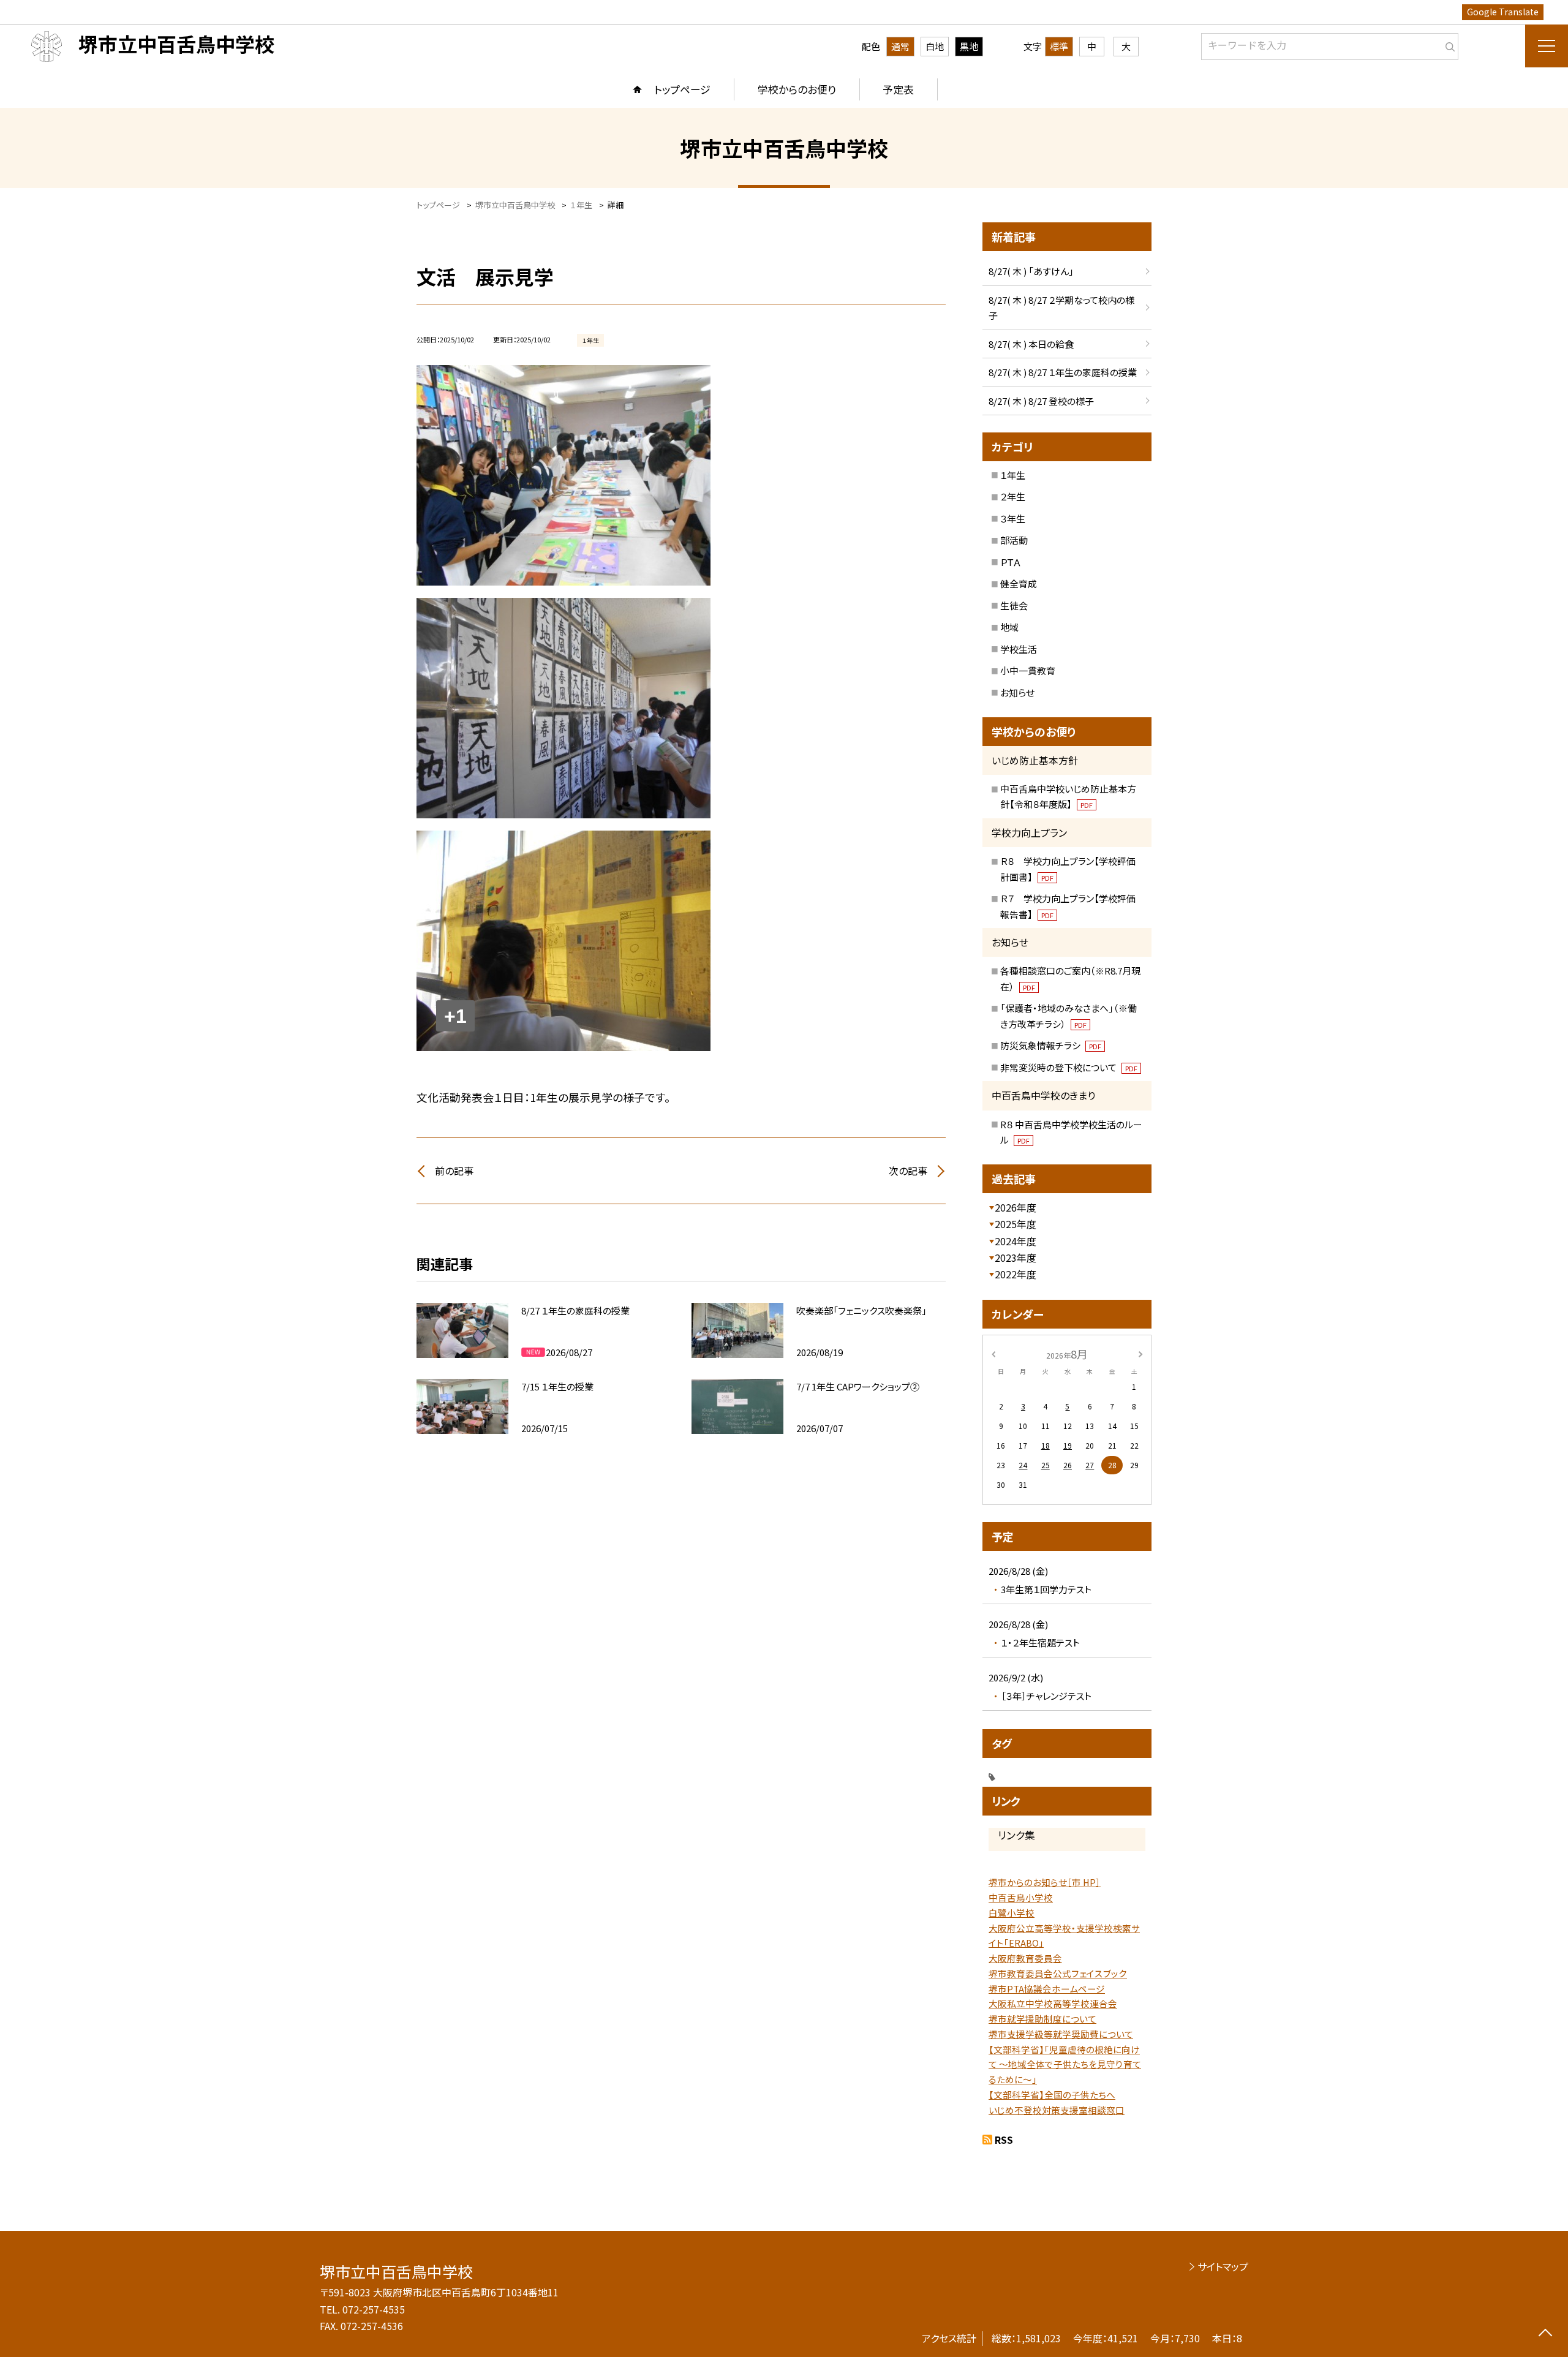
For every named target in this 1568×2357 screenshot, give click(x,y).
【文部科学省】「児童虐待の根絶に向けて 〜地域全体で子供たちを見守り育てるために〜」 (1065, 2065)
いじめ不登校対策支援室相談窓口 (1057, 2110)
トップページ (682, 89)
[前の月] (993, 1353)
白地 (935, 46)
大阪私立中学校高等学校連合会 (1053, 2003)
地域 (1009, 627)
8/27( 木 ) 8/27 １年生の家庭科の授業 (1063, 372)
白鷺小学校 (1012, 1913)
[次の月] (1140, 1353)
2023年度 (1016, 1258)
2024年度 (1016, 1241)
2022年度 (1016, 1274)
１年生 (1013, 475)
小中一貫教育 (1028, 670)
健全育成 (1019, 583)
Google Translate (1503, 12)
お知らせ (1017, 692)
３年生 (1013, 519)
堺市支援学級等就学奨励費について (1061, 2034)
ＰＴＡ (1011, 562)
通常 (900, 46)
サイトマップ (1223, 2266)
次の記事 (908, 1171)
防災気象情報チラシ (1051, 1045)
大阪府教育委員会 (1025, 1958)
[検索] (1448, 44)
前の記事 (454, 1171)
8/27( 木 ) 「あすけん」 (1031, 271)
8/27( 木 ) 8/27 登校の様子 (1041, 401)
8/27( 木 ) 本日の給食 (1031, 344)
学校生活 (1019, 649)
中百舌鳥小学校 (1021, 1897)
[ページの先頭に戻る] (1545, 2334)
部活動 (1014, 540)
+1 (455, 1016)
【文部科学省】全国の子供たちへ (1052, 2095)
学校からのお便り (797, 89)
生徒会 (1014, 605)
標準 (1059, 46)
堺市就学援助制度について (1042, 2019)
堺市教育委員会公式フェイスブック (1058, 1973)
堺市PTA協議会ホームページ (1047, 1989)
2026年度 (1016, 1207)
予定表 (898, 89)
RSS (1004, 2140)
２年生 (1013, 496)
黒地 (969, 46)
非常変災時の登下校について (1069, 1067)
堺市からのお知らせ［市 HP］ (1045, 1882)
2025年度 (1016, 1224)
